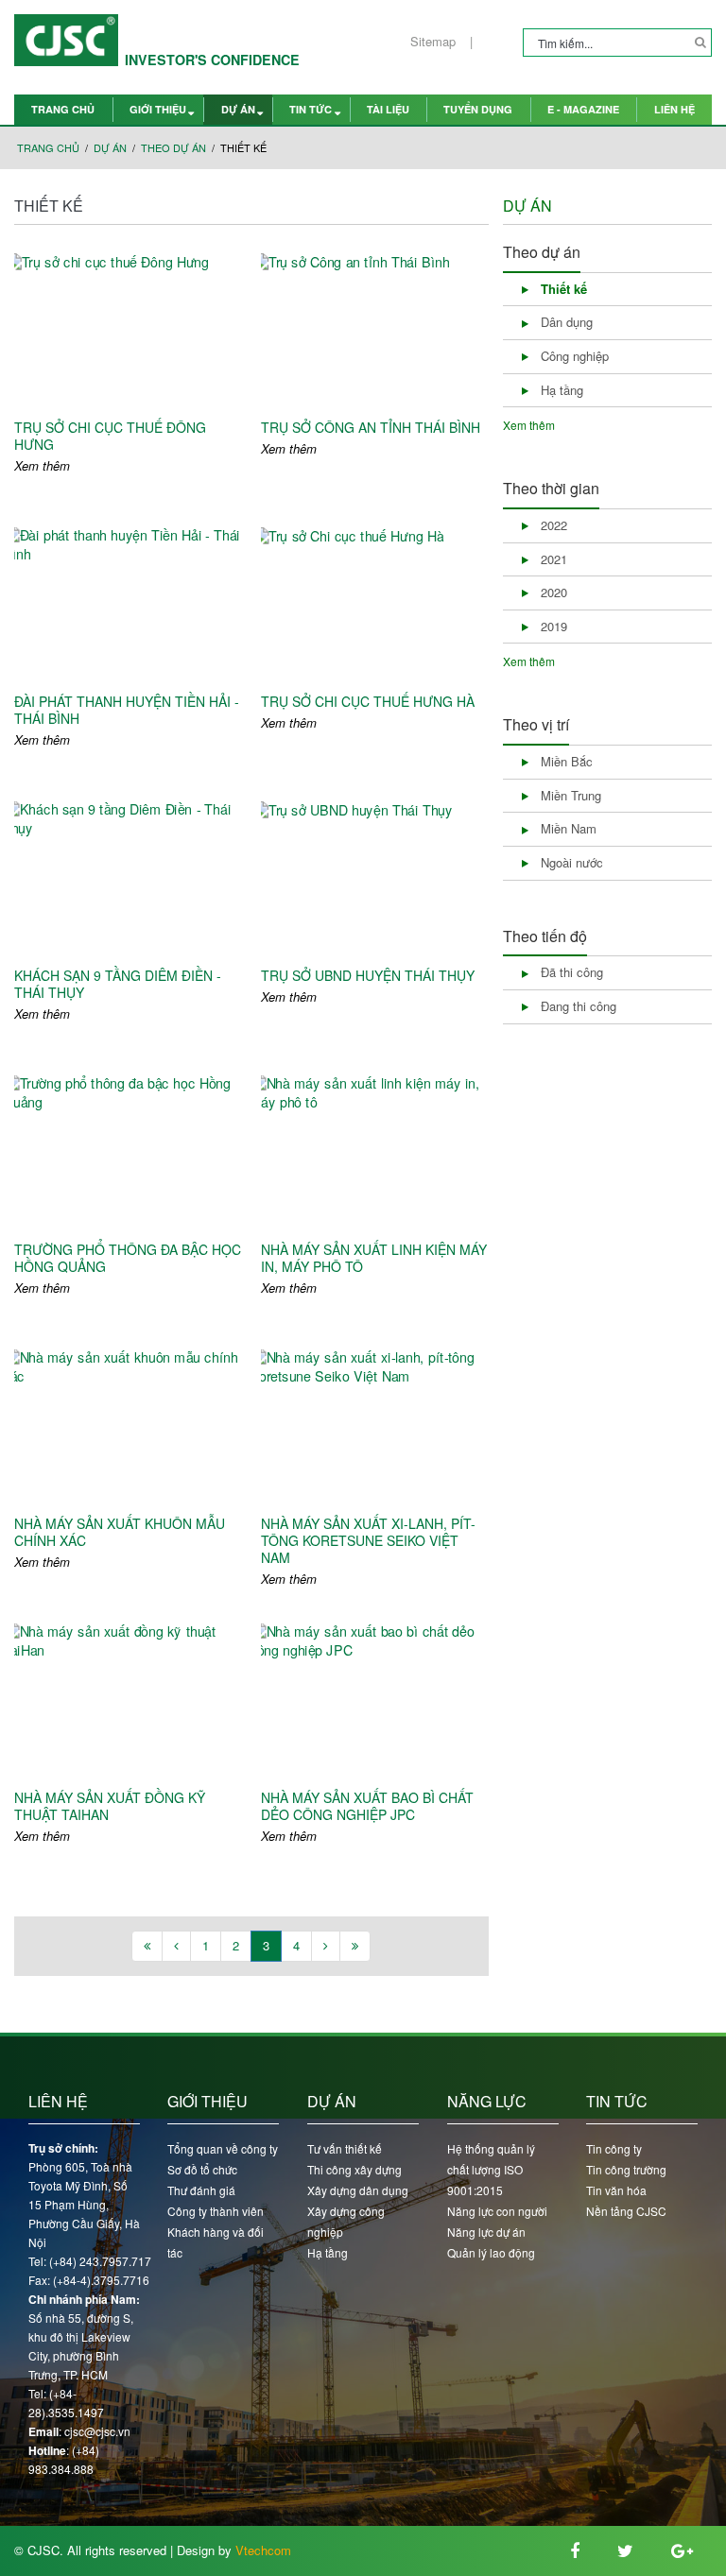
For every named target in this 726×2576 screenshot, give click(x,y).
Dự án (238, 109)
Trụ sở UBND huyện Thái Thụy (368, 975)
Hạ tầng (328, 2252)
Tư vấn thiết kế (345, 2148)
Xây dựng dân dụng (358, 2190)
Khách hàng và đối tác (216, 2242)
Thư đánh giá (201, 2190)
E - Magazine (583, 109)
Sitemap (433, 42)
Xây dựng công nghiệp (346, 2221)
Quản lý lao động (491, 2252)
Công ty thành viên (216, 2211)
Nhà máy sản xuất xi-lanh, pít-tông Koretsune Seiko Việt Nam (368, 1541)
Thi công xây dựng (354, 2169)
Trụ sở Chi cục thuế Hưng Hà (368, 701)
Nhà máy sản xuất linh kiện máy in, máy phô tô (374, 1258)
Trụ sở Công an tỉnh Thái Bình (371, 427)
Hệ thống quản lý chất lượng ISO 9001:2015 (491, 2169)
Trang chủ (63, 109)
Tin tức (311, 109)
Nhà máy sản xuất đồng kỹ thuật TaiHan (110, 1806)
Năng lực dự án (486, 2232)
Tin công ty (614, 2148)
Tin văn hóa (616, 2190)
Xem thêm (42, 466)
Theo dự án (173, 148)
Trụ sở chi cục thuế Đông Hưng (110, 436)
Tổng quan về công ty (223, 2148)
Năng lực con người (497, 2211)
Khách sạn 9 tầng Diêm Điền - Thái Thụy (118, 984)
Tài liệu (388, 109)
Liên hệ (674, 109)
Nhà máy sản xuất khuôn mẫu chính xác (120, 1532)
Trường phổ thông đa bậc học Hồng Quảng (128, 1258)
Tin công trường (626, 2169)
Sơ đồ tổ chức (202, 2169)
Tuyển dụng (478, 109)
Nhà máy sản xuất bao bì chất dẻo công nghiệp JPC (367, 1806)
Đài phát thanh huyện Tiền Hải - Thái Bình (127, 710)
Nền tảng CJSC (626, 2211)
